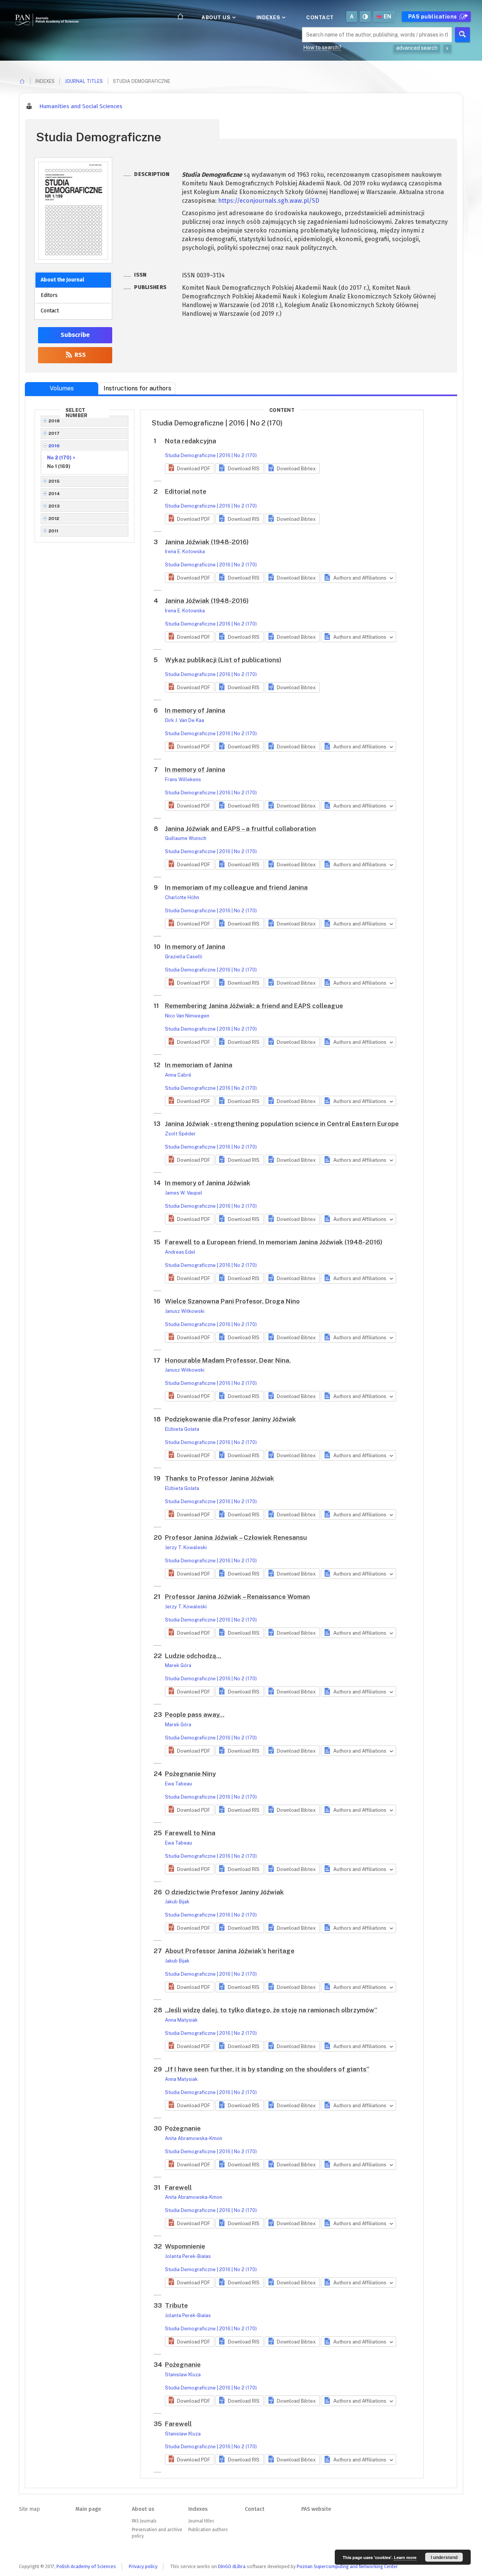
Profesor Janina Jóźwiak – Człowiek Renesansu (236, 1537)
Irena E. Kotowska (185, 551)
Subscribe (75, 335)
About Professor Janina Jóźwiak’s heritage (230, 1951)
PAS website (316, 2509)
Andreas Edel (180, 1252)
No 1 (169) (59, 466)
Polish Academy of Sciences (86, 2566)
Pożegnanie (183, 2128)
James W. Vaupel (184, 1193)
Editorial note (186, 491)
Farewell (178, 2187)
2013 (54, 506)
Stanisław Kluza (183, 2375)
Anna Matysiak (181, 2020)
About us (217, 17)
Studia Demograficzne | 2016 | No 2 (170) (211, 455)
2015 (54, 481)
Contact (320, 17)
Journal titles (84, 81)
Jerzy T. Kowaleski (186, 1547)
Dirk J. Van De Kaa (185, 720)
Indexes (269, 17)
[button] (190, 468)
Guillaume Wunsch (186, 838)
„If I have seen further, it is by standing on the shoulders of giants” (267, 2069)
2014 (54, 494)
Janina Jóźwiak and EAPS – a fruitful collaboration (240, 829)
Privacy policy (143, 2566)
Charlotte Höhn (182, 897)
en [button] (388, 17)
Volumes (62, 388)
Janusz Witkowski (185, 1311)
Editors (49, 295)
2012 (54, 519)
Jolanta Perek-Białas (188, 2256)
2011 (54, 531)
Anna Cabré (178, 1075)
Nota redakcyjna (191, 441)
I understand (444, 2557)
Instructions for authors (137, 388)
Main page (88, 2509)
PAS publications (433, 17)
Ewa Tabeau (178, 1784)
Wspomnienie (185, 2246)
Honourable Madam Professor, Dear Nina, (228, 1360)
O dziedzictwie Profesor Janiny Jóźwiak (224, 1892)
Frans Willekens (183, 779)
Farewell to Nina (190, 1833)
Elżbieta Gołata (182, 1429)
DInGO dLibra (232, 2566)
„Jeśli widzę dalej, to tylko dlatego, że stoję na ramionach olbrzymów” (271, 2010)
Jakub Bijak (177, 1902)
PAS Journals (144, 2521)
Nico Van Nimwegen (187, 1016)
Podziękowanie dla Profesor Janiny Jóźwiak (230, 1419)
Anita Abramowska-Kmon (194, 2138)
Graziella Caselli (184, 957)
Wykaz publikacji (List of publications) (223, 660)
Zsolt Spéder (180, 1134)
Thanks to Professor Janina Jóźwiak (220, 1478)
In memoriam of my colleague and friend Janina (236, 887)
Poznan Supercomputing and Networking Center (347, 2566)
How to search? (322, 47)
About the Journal (62, 280)
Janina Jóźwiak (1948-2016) (207, 542)
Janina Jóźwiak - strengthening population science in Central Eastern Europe (282, 1124)
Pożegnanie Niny (190, 1774)
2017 (54, 433)
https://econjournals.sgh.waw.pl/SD (269, 201)
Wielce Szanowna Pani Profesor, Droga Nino (232, 1301)
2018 (54, 421)
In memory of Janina (195, 710)
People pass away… (195, 1715)
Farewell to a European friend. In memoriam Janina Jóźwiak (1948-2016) (274, 1242)
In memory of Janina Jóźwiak (208, 1183)
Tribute (176, 2305)
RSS (79, 355)
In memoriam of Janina (199, 1065)
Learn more (405, 2557)
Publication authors (208, 2530)
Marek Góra (178, 1665)
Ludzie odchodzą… (193, 1656)
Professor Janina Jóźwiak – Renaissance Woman (237, 1597)
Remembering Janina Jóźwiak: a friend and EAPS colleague (254, 1006)
